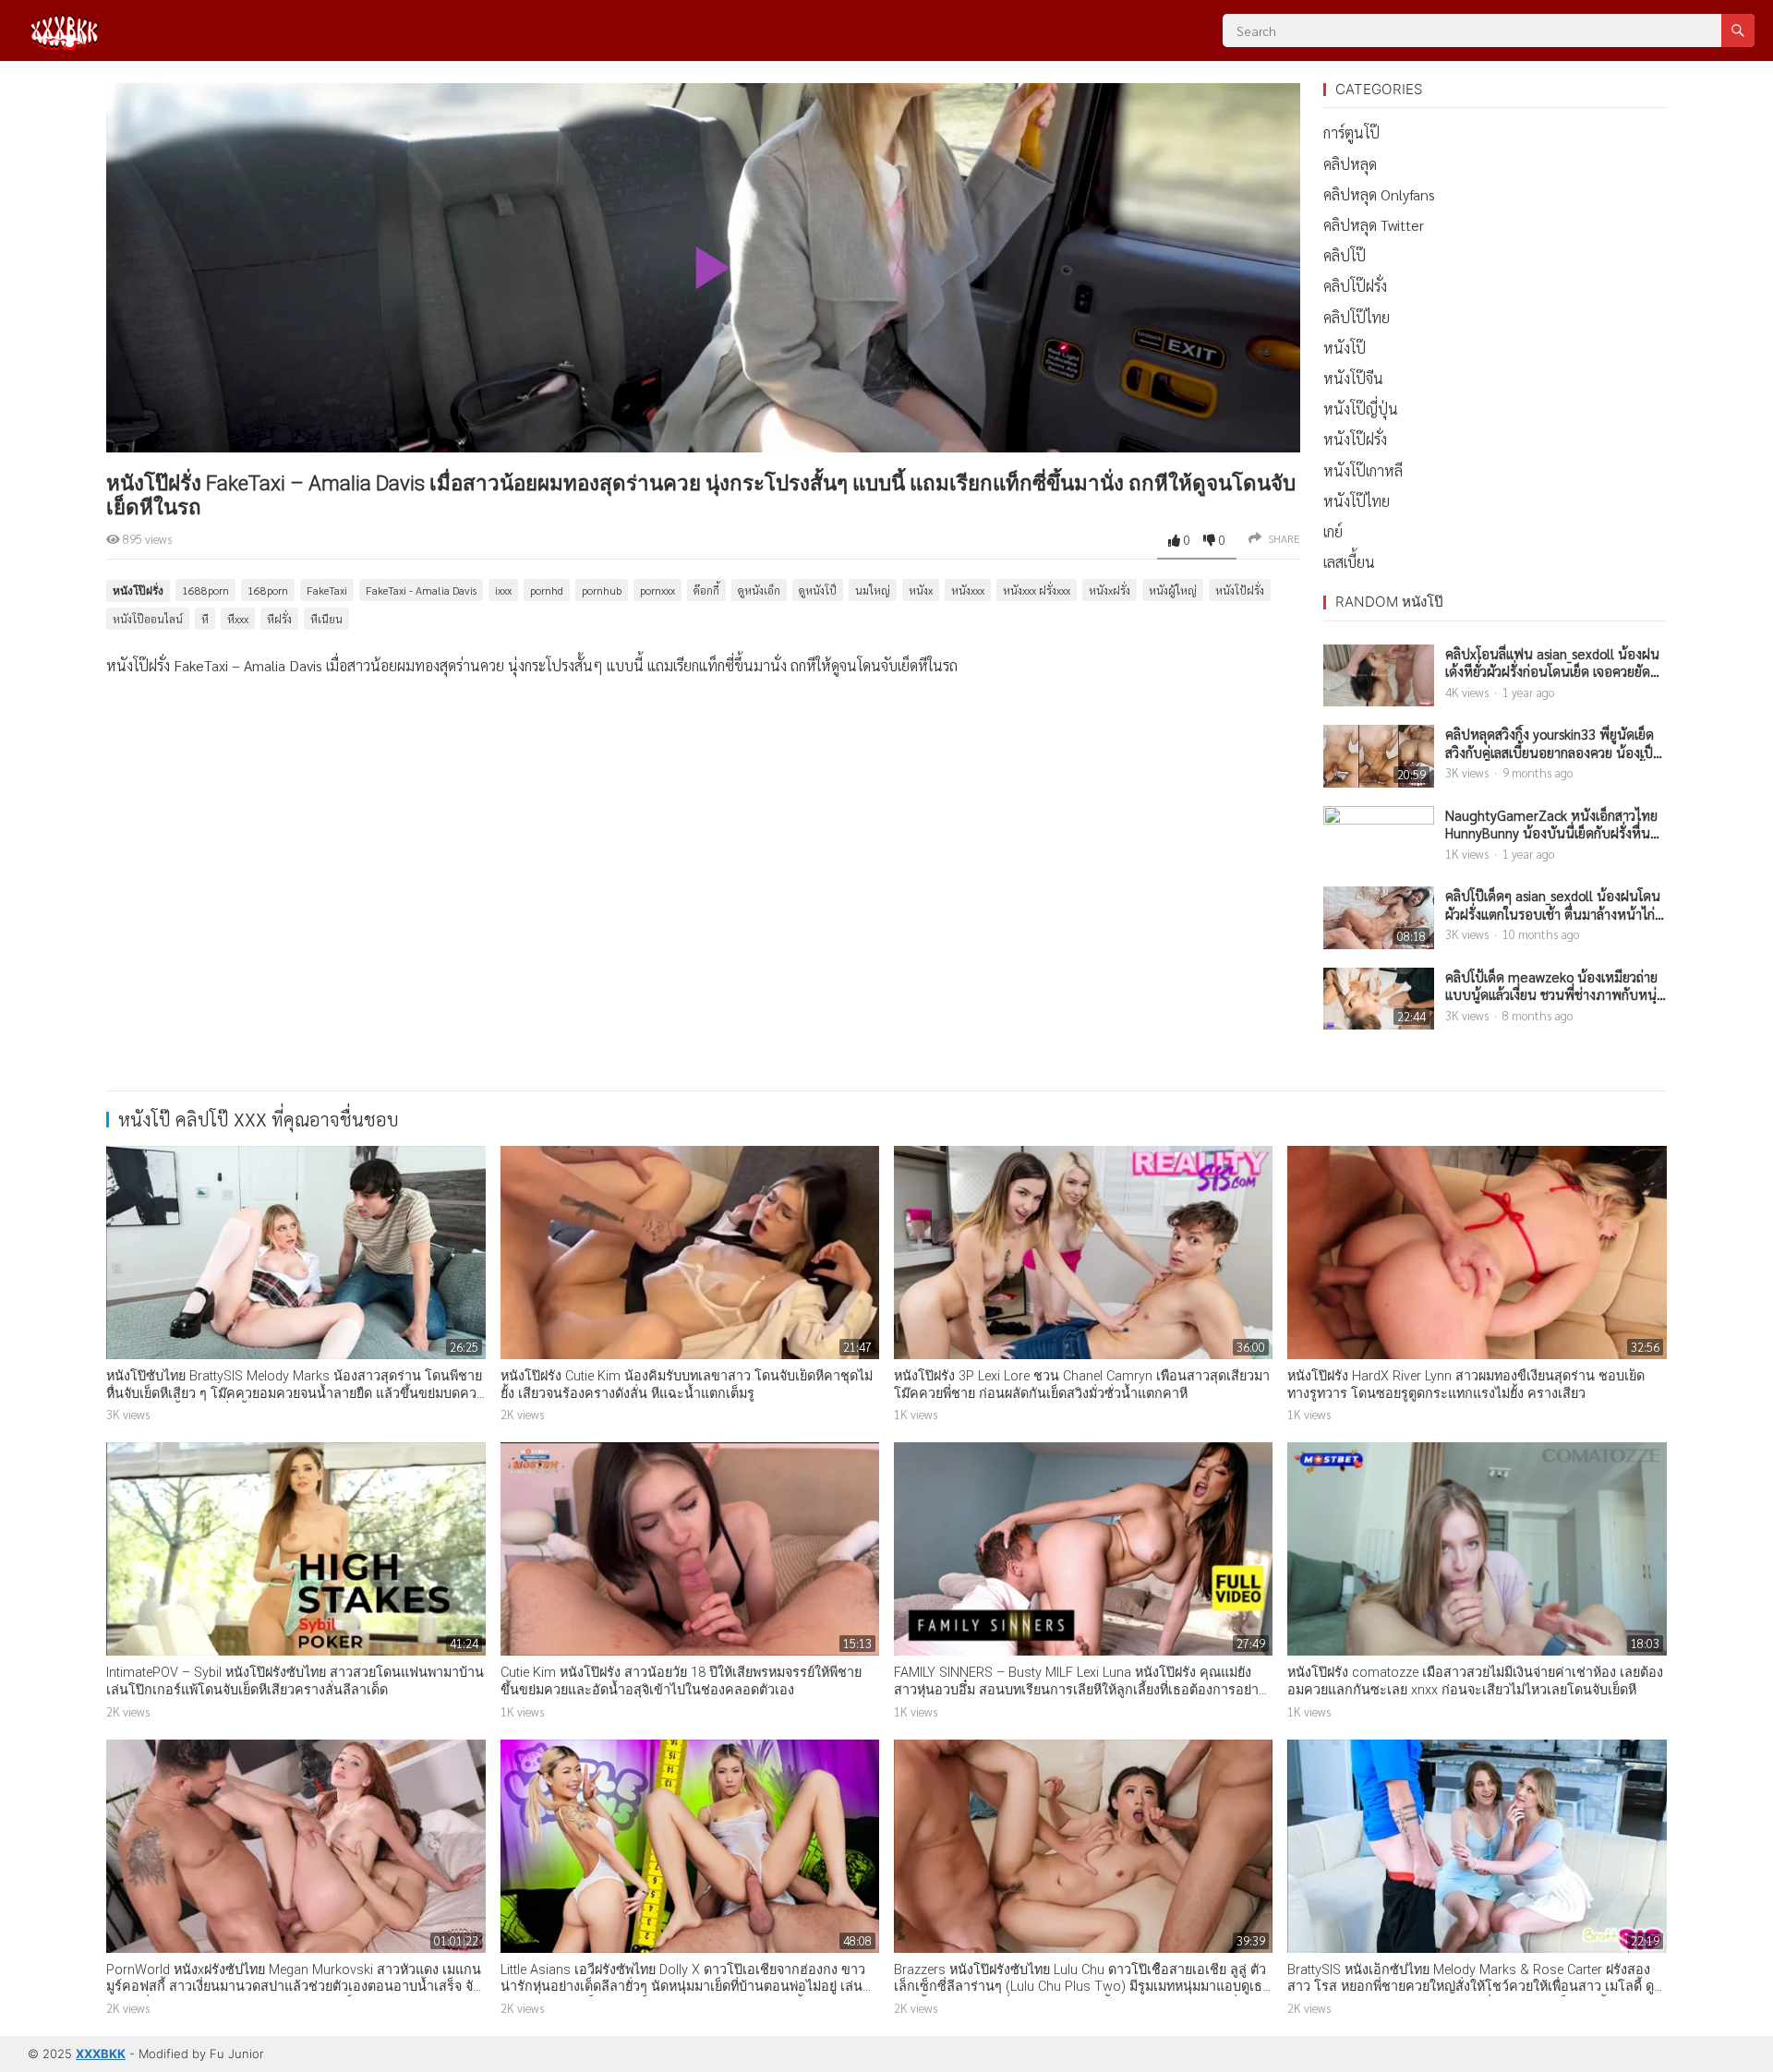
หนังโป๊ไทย (1357, 501)
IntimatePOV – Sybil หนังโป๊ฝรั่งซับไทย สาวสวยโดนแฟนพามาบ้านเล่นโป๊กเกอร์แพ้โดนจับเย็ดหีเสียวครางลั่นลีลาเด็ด (295, 1681)
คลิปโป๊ (1345, 255)
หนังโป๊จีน (1353, 378)
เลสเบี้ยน (1349, 562)
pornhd (547, 590)
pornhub (602, 590)
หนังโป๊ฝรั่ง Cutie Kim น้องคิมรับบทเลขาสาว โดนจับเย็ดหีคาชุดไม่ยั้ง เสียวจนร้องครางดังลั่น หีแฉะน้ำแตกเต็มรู (687, 1385)
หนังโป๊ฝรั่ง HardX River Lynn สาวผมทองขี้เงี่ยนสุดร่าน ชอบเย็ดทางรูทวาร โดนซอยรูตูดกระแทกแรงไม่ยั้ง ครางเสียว (1466, 1385)
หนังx (921, 590)
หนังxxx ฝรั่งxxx (1037, 590)
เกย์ (1333, 531)
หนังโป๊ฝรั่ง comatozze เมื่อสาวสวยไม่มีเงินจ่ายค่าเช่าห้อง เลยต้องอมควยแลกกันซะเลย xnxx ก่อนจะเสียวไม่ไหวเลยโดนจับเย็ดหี (1475, 1681)
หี (205, 619)
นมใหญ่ (873, 590)
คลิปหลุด (1350, 164)
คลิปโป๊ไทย (1357, 317)
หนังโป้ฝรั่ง (1240, 590)
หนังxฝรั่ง (1110, 590)
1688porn (205, 590)
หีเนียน (326, 619)
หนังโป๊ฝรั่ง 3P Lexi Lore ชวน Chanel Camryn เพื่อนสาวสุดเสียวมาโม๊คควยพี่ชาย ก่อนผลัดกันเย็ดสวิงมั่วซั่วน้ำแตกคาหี (1082, 1385)
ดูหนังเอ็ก (759, 590)
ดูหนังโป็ (818, 590)
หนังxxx (968, 590)
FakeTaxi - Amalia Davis (421, 590)
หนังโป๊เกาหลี (1363, 470)
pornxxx (657, 590)
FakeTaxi (327, 590)
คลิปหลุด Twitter (1374, 225)
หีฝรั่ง (279, 619)
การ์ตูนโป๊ (1351, 133)
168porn (268, 590)
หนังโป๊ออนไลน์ (148, 619)
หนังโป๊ (1345, 348)
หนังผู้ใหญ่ (1173, 590)
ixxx (503, 590)
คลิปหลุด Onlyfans (1379, 194)
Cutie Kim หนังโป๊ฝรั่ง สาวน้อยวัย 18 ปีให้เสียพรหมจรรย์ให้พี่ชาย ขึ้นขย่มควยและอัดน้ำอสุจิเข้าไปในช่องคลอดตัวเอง (681, 1681)
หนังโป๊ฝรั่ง (138, 590)
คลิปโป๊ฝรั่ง (1355, 286)
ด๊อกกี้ (706, 590)
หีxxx (238, 619)
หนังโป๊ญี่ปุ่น (1361, 409)
